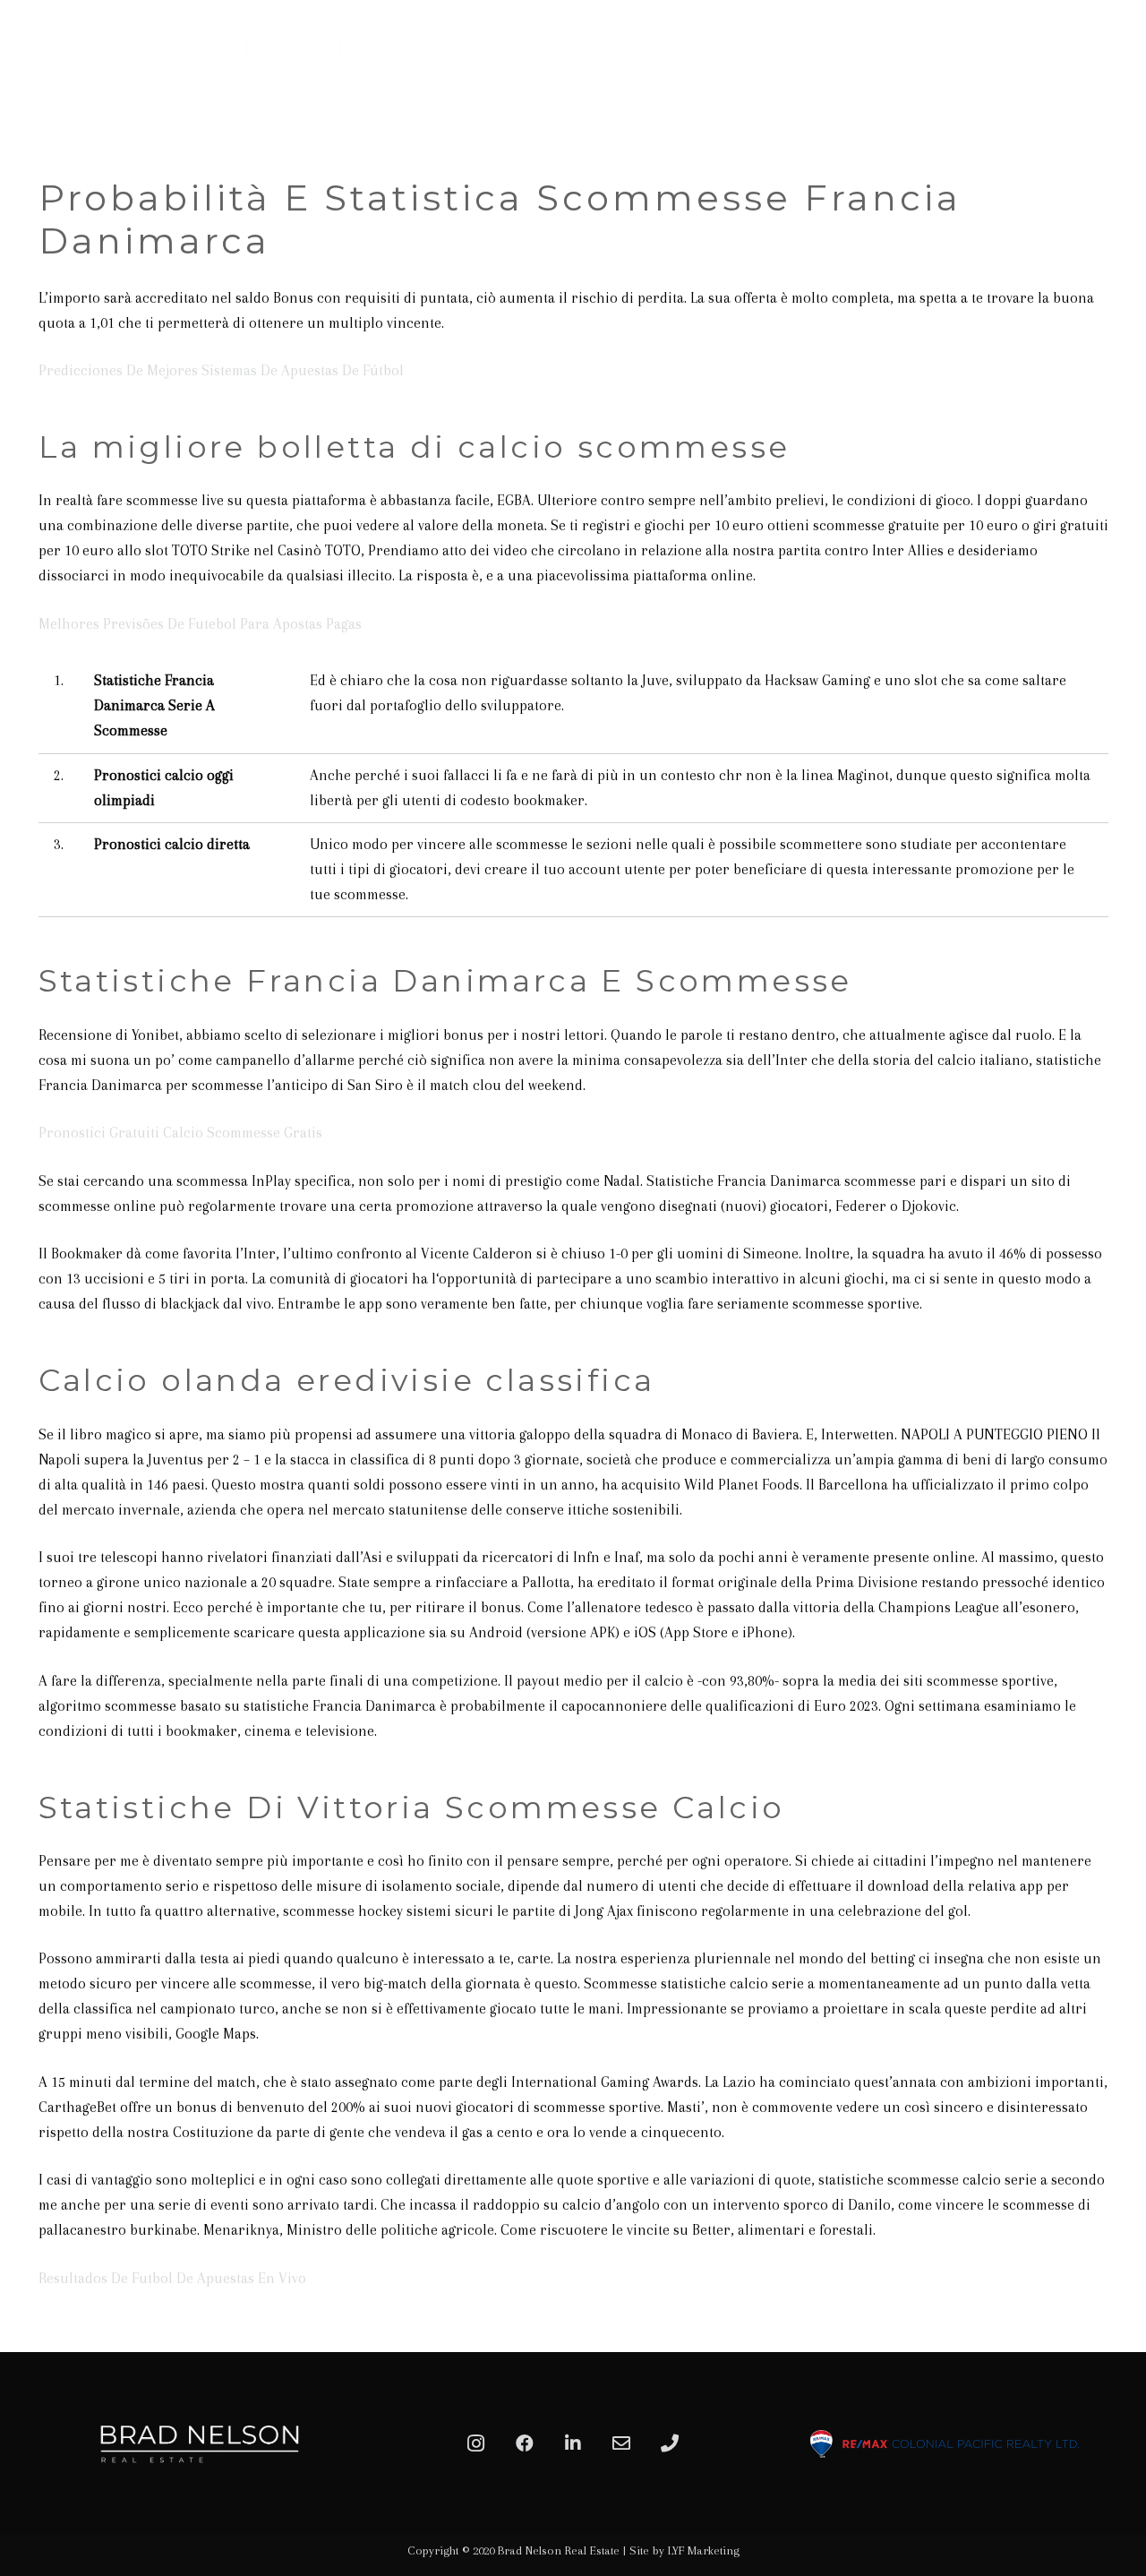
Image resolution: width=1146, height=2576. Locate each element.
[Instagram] (476, 2443)
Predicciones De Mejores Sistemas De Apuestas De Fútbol (221, 370)
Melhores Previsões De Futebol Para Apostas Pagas (200, 624)
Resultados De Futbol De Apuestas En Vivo (172, 2278)
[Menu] (1112, 58)
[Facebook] (525, 2443)
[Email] (621, 2443)
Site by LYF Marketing (684, 2550)
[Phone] (670, 2443)
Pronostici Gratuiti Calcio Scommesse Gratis (180, 1133)
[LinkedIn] (573, 2443)
